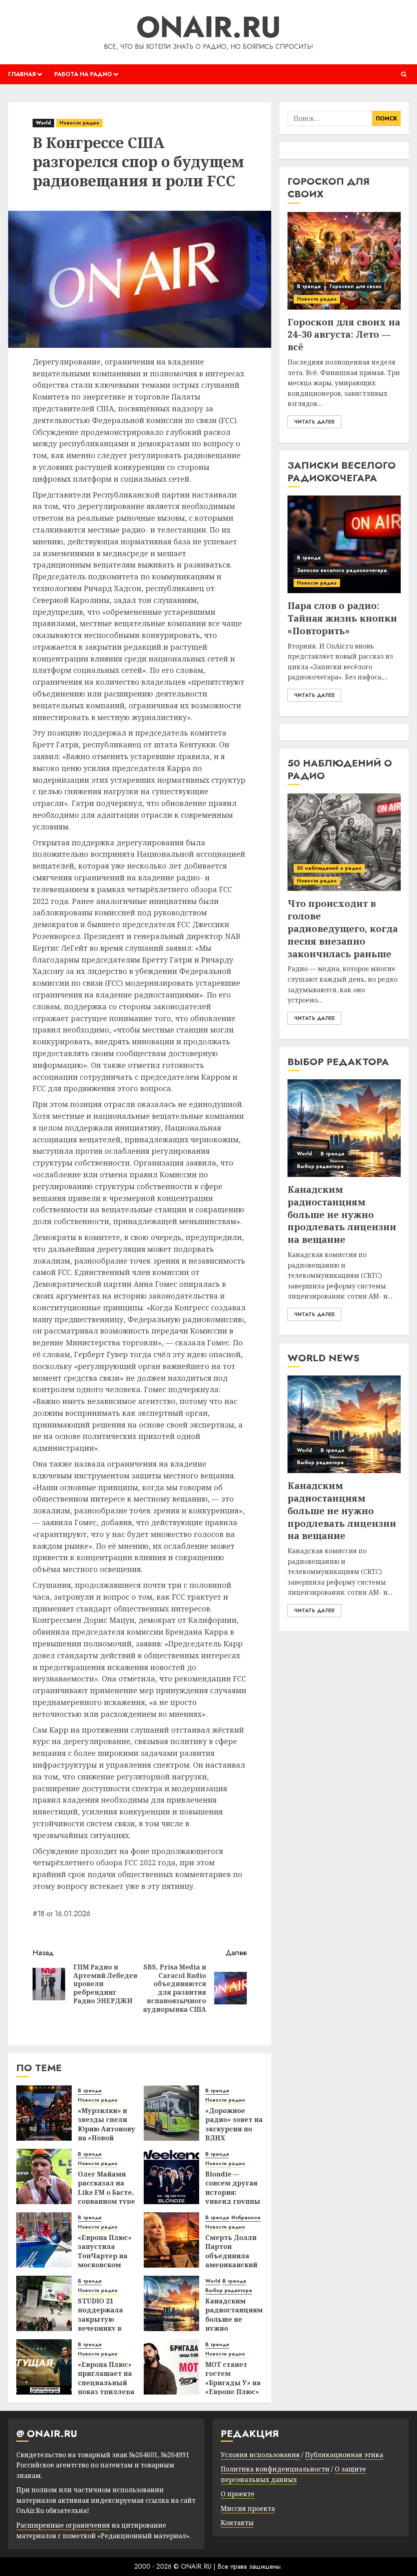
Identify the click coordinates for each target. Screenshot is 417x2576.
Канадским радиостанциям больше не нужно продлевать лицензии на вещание (342, 1214)
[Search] (404, 74)
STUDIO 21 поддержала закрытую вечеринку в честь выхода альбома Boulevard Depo (105, 2328)
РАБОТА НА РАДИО (83, 74)
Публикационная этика (344, 2455)
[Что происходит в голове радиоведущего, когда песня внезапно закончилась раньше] (344, 842)
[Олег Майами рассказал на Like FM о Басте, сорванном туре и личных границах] (44, 2177)
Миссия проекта (248, 2508)
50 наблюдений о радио (329, 868)
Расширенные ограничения (63, 2525)
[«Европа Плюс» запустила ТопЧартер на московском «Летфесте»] (44, 2240)
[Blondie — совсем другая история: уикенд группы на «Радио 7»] (171, 2177)
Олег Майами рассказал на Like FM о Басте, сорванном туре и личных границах (106, 2197)
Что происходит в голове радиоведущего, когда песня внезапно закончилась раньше (343, 928)
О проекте (238, 2494)
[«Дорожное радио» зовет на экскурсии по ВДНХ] (171, 2113)
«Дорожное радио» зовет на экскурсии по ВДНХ (234, 2124)
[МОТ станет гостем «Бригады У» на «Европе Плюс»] (171, 2367)
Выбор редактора (229, 2291)
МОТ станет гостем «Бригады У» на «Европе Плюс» (233, 2378)
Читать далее (314, 422)
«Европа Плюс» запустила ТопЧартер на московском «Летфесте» (105, 2256)
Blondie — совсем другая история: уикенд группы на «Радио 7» (233, 2192)
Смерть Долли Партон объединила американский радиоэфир (231, 2256)
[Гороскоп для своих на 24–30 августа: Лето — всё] (344, 261)
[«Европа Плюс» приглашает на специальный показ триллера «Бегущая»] (44, 2367)
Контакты (237, 2523)
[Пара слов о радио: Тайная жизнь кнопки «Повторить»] (344, 544)
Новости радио (79, 123)
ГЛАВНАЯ (22, 74)
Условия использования (260, 2455)
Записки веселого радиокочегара (342, 570)
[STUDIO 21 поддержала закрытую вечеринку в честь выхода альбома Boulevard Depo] (44, 2303)
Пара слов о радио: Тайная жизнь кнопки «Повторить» (342, 618)
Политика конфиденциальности (275, 2469)
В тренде (90, 2091)
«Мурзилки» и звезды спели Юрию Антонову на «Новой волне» (106, 2129)
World (43, 123)
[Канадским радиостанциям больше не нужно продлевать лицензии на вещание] (171, 2303)
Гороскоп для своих (355, 286)
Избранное (246, 2218)
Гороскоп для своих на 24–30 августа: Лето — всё (344, 334)
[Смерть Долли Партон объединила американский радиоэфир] (171, 2240)
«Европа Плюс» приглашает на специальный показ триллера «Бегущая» (106, 2383)
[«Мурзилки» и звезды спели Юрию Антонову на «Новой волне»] (44, 2113)
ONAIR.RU (209, 27)
